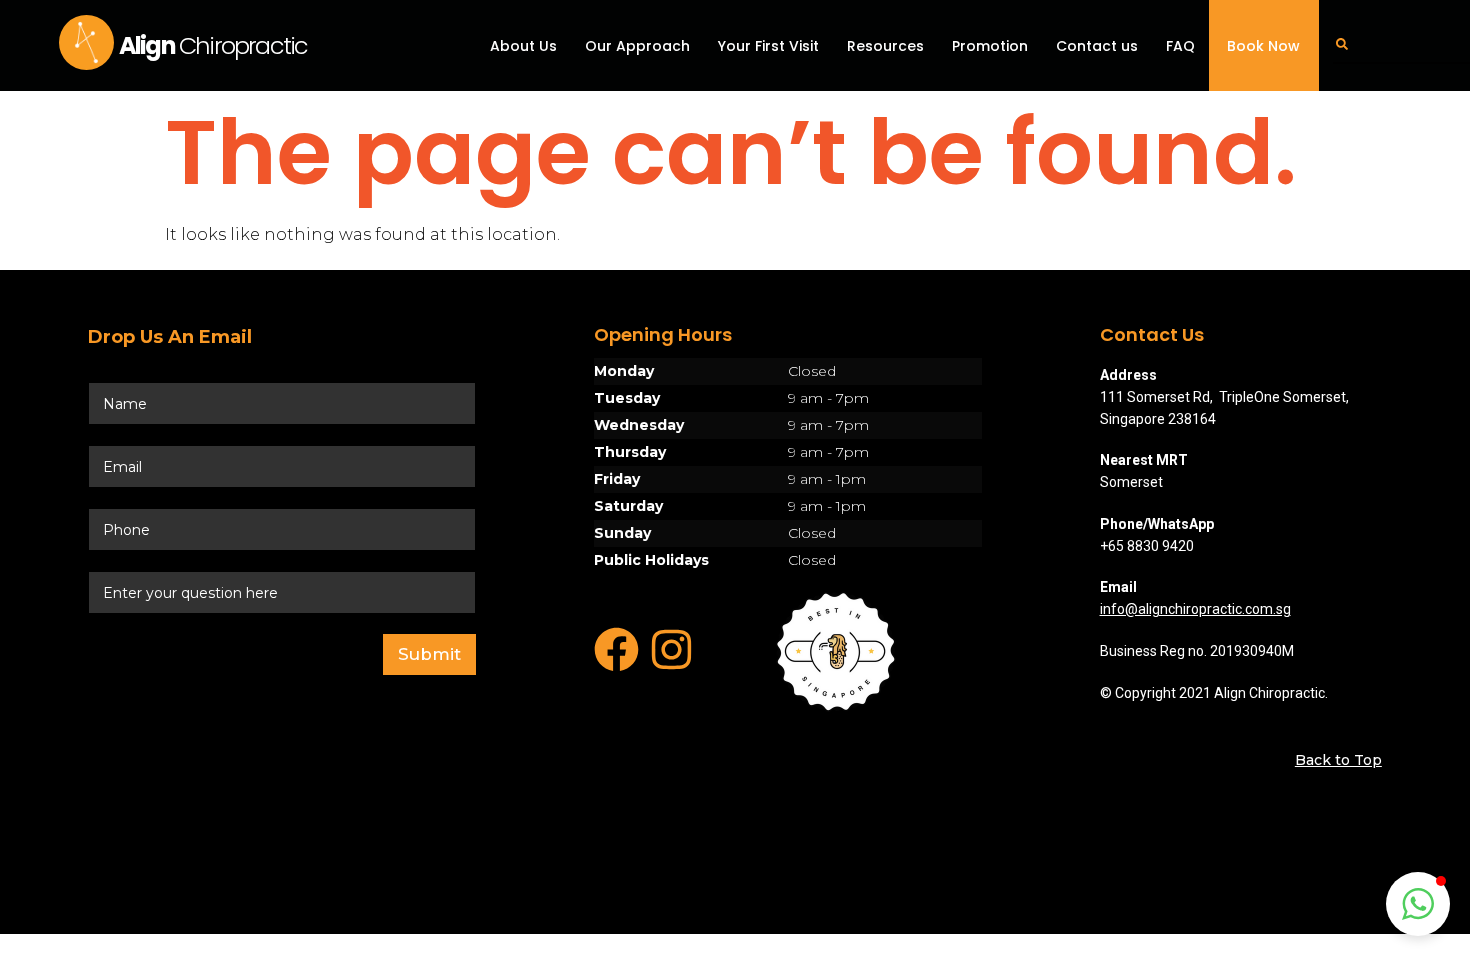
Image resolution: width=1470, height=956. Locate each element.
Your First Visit (768, 46)
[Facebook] (616, 649)
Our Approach (637, 46)
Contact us (1097, 46)
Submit (429, 654)
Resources (885, 46)
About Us (523, 46)
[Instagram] (671, 649)
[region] (788, 466)
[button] (1418, 904)
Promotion (990, 46)
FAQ (1180, 46)
